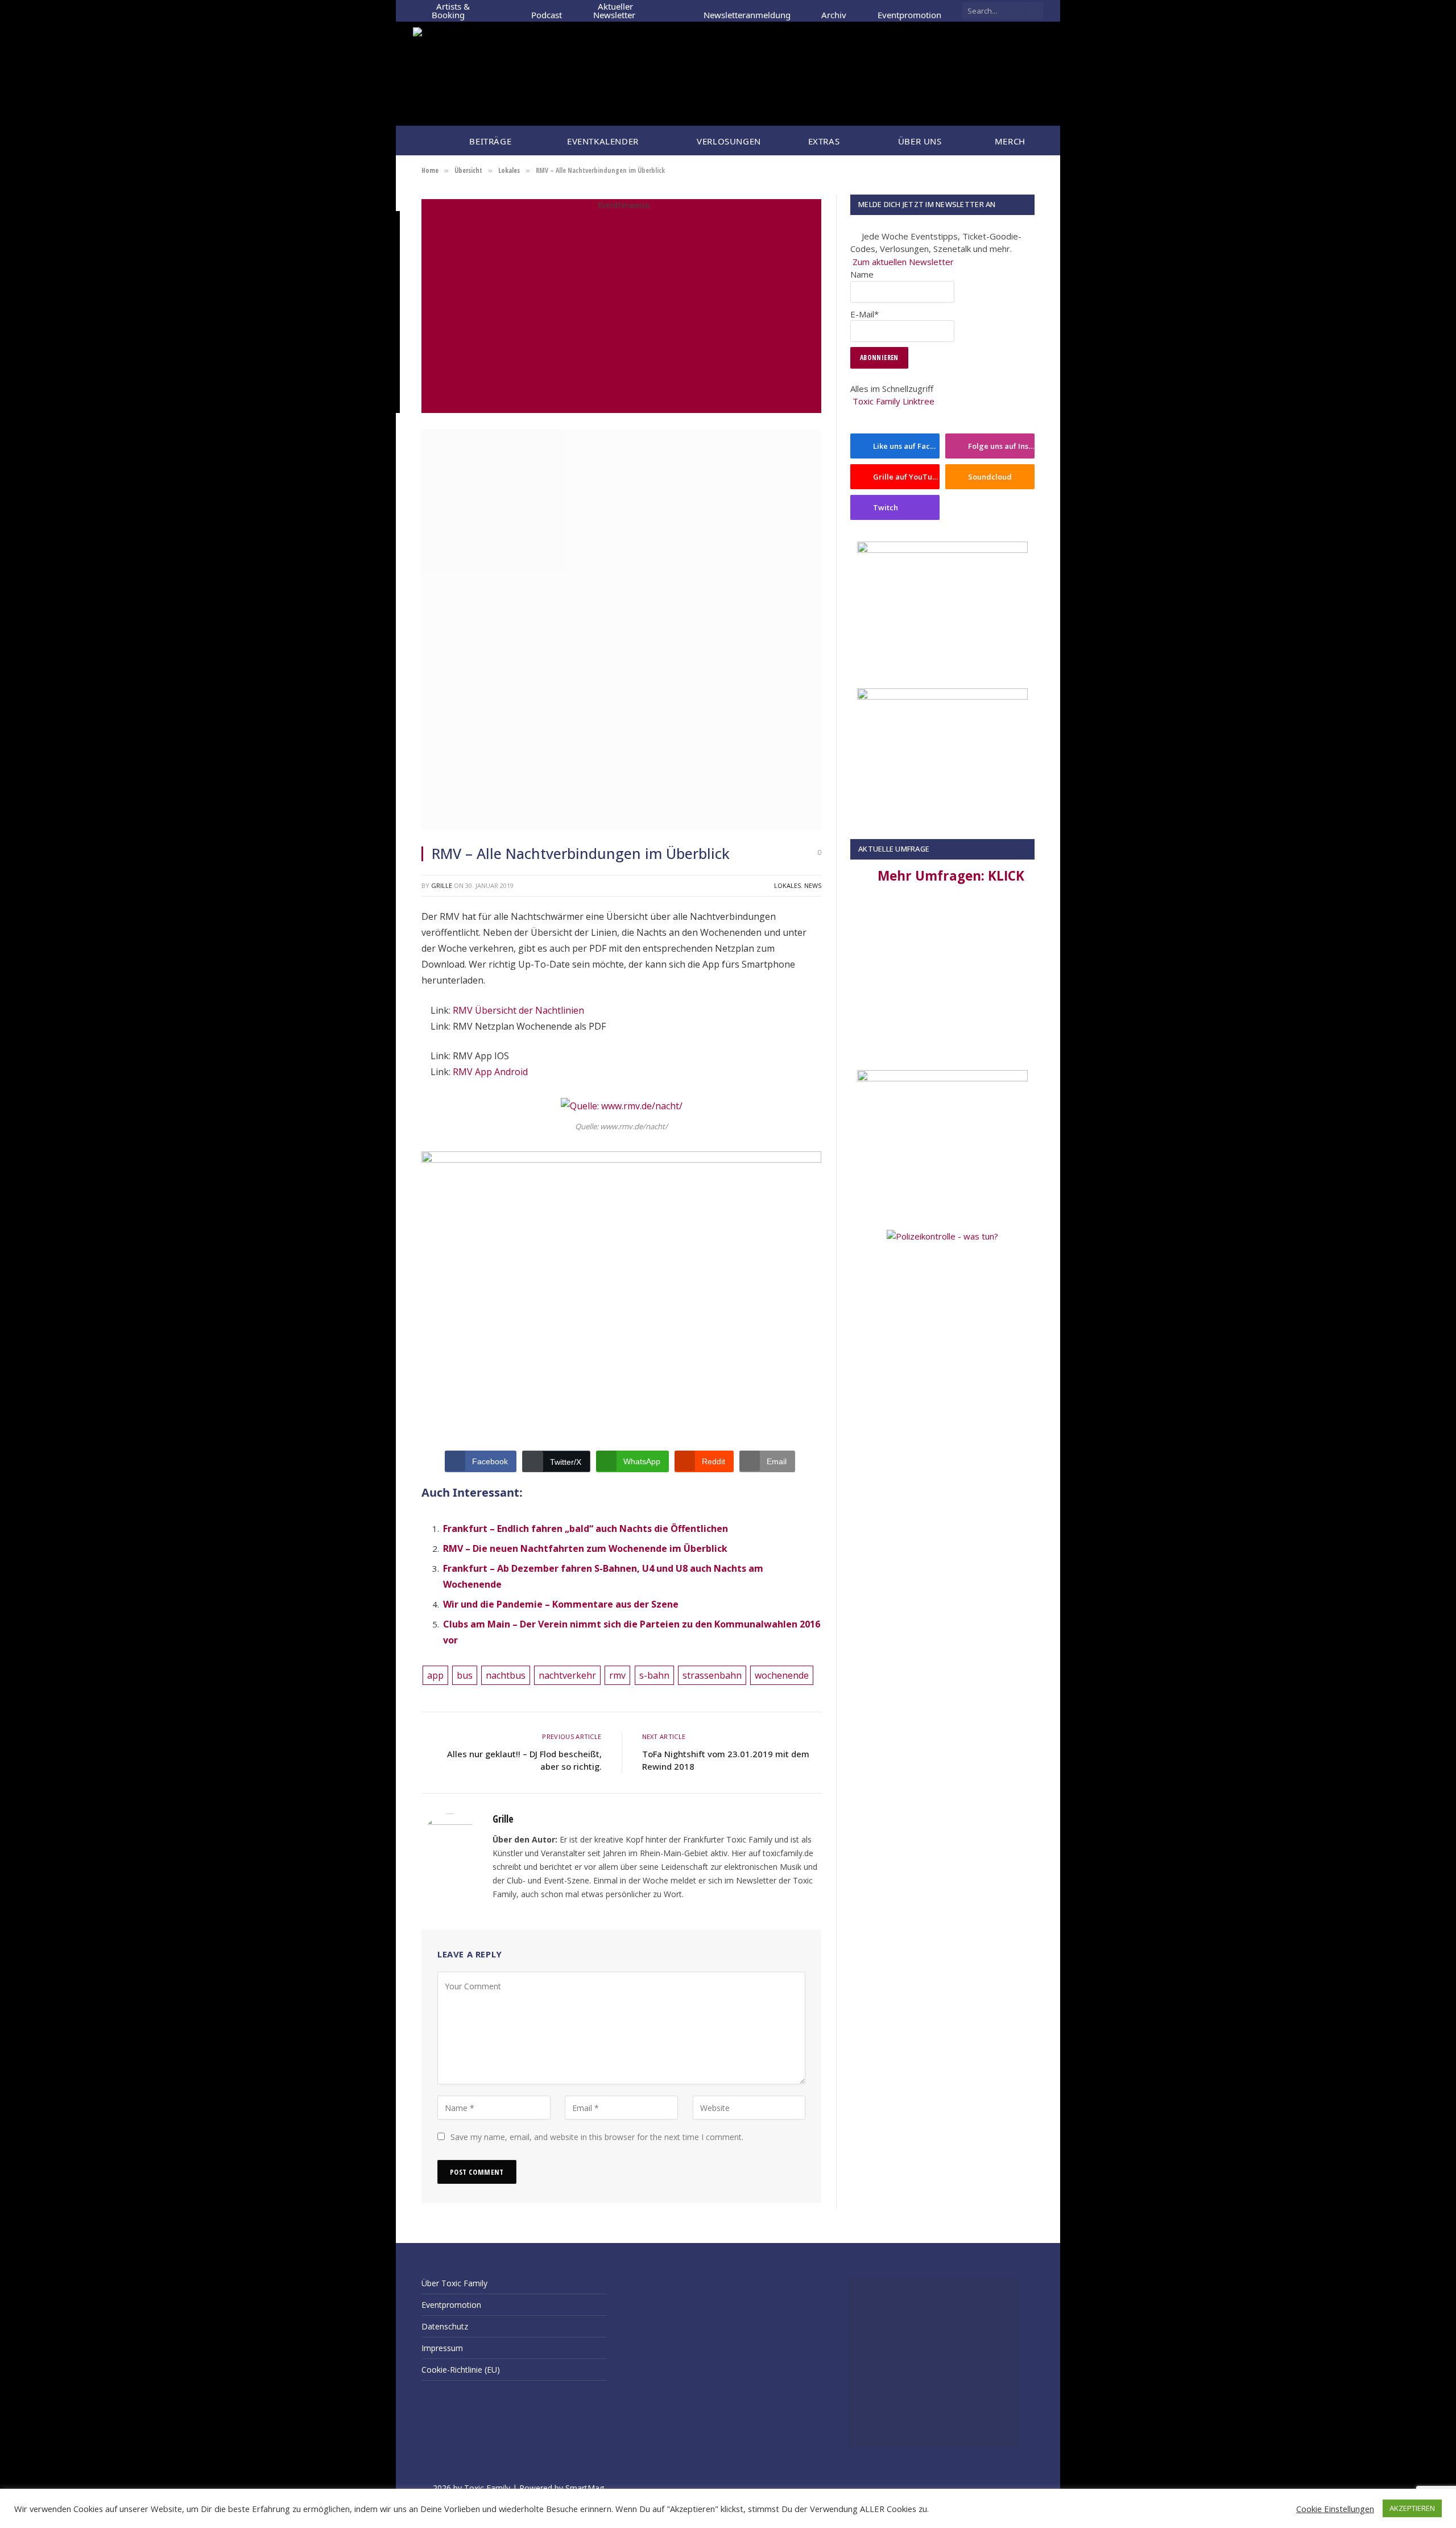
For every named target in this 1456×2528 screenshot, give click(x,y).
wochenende (782, 1675)
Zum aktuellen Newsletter (903, 262)
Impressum (442, 2348)
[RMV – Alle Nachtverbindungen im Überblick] (621, 826)
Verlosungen (726, 141)
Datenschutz (445, 2326)
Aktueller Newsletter (614, 11)
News (813, 885)
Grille (442, 885)
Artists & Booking (451, 11)
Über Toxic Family (454, 2283)
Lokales (787, 885)
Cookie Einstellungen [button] (1335, 2509)
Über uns (917, 141)
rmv (617, 1675)
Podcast (547, 11)
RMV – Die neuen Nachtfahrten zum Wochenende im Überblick (585, 1548)
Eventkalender (601, 141)
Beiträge (488, 141)
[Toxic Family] (498, 74)
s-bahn (654, 1675)
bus (465, 1675)
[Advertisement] (942, 982)
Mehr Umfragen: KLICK (951, 876)
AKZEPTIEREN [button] (1412, 2508)
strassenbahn (712, 1675)
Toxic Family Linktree (894, 401)
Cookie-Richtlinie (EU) (461, 2370)
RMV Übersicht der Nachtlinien (518, 1010)
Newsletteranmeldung (747, 11)
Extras (821, 141)
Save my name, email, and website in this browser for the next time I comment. (597, 2137)
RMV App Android (490, 1072)
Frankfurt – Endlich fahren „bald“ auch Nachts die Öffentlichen (586, 1529)
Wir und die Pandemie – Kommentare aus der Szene (561, 1604)
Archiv (834, 11)
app (435, 1675)
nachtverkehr (567, 1675)
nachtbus (506, 1675)
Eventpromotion (909, 11)
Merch (1010, 141)
